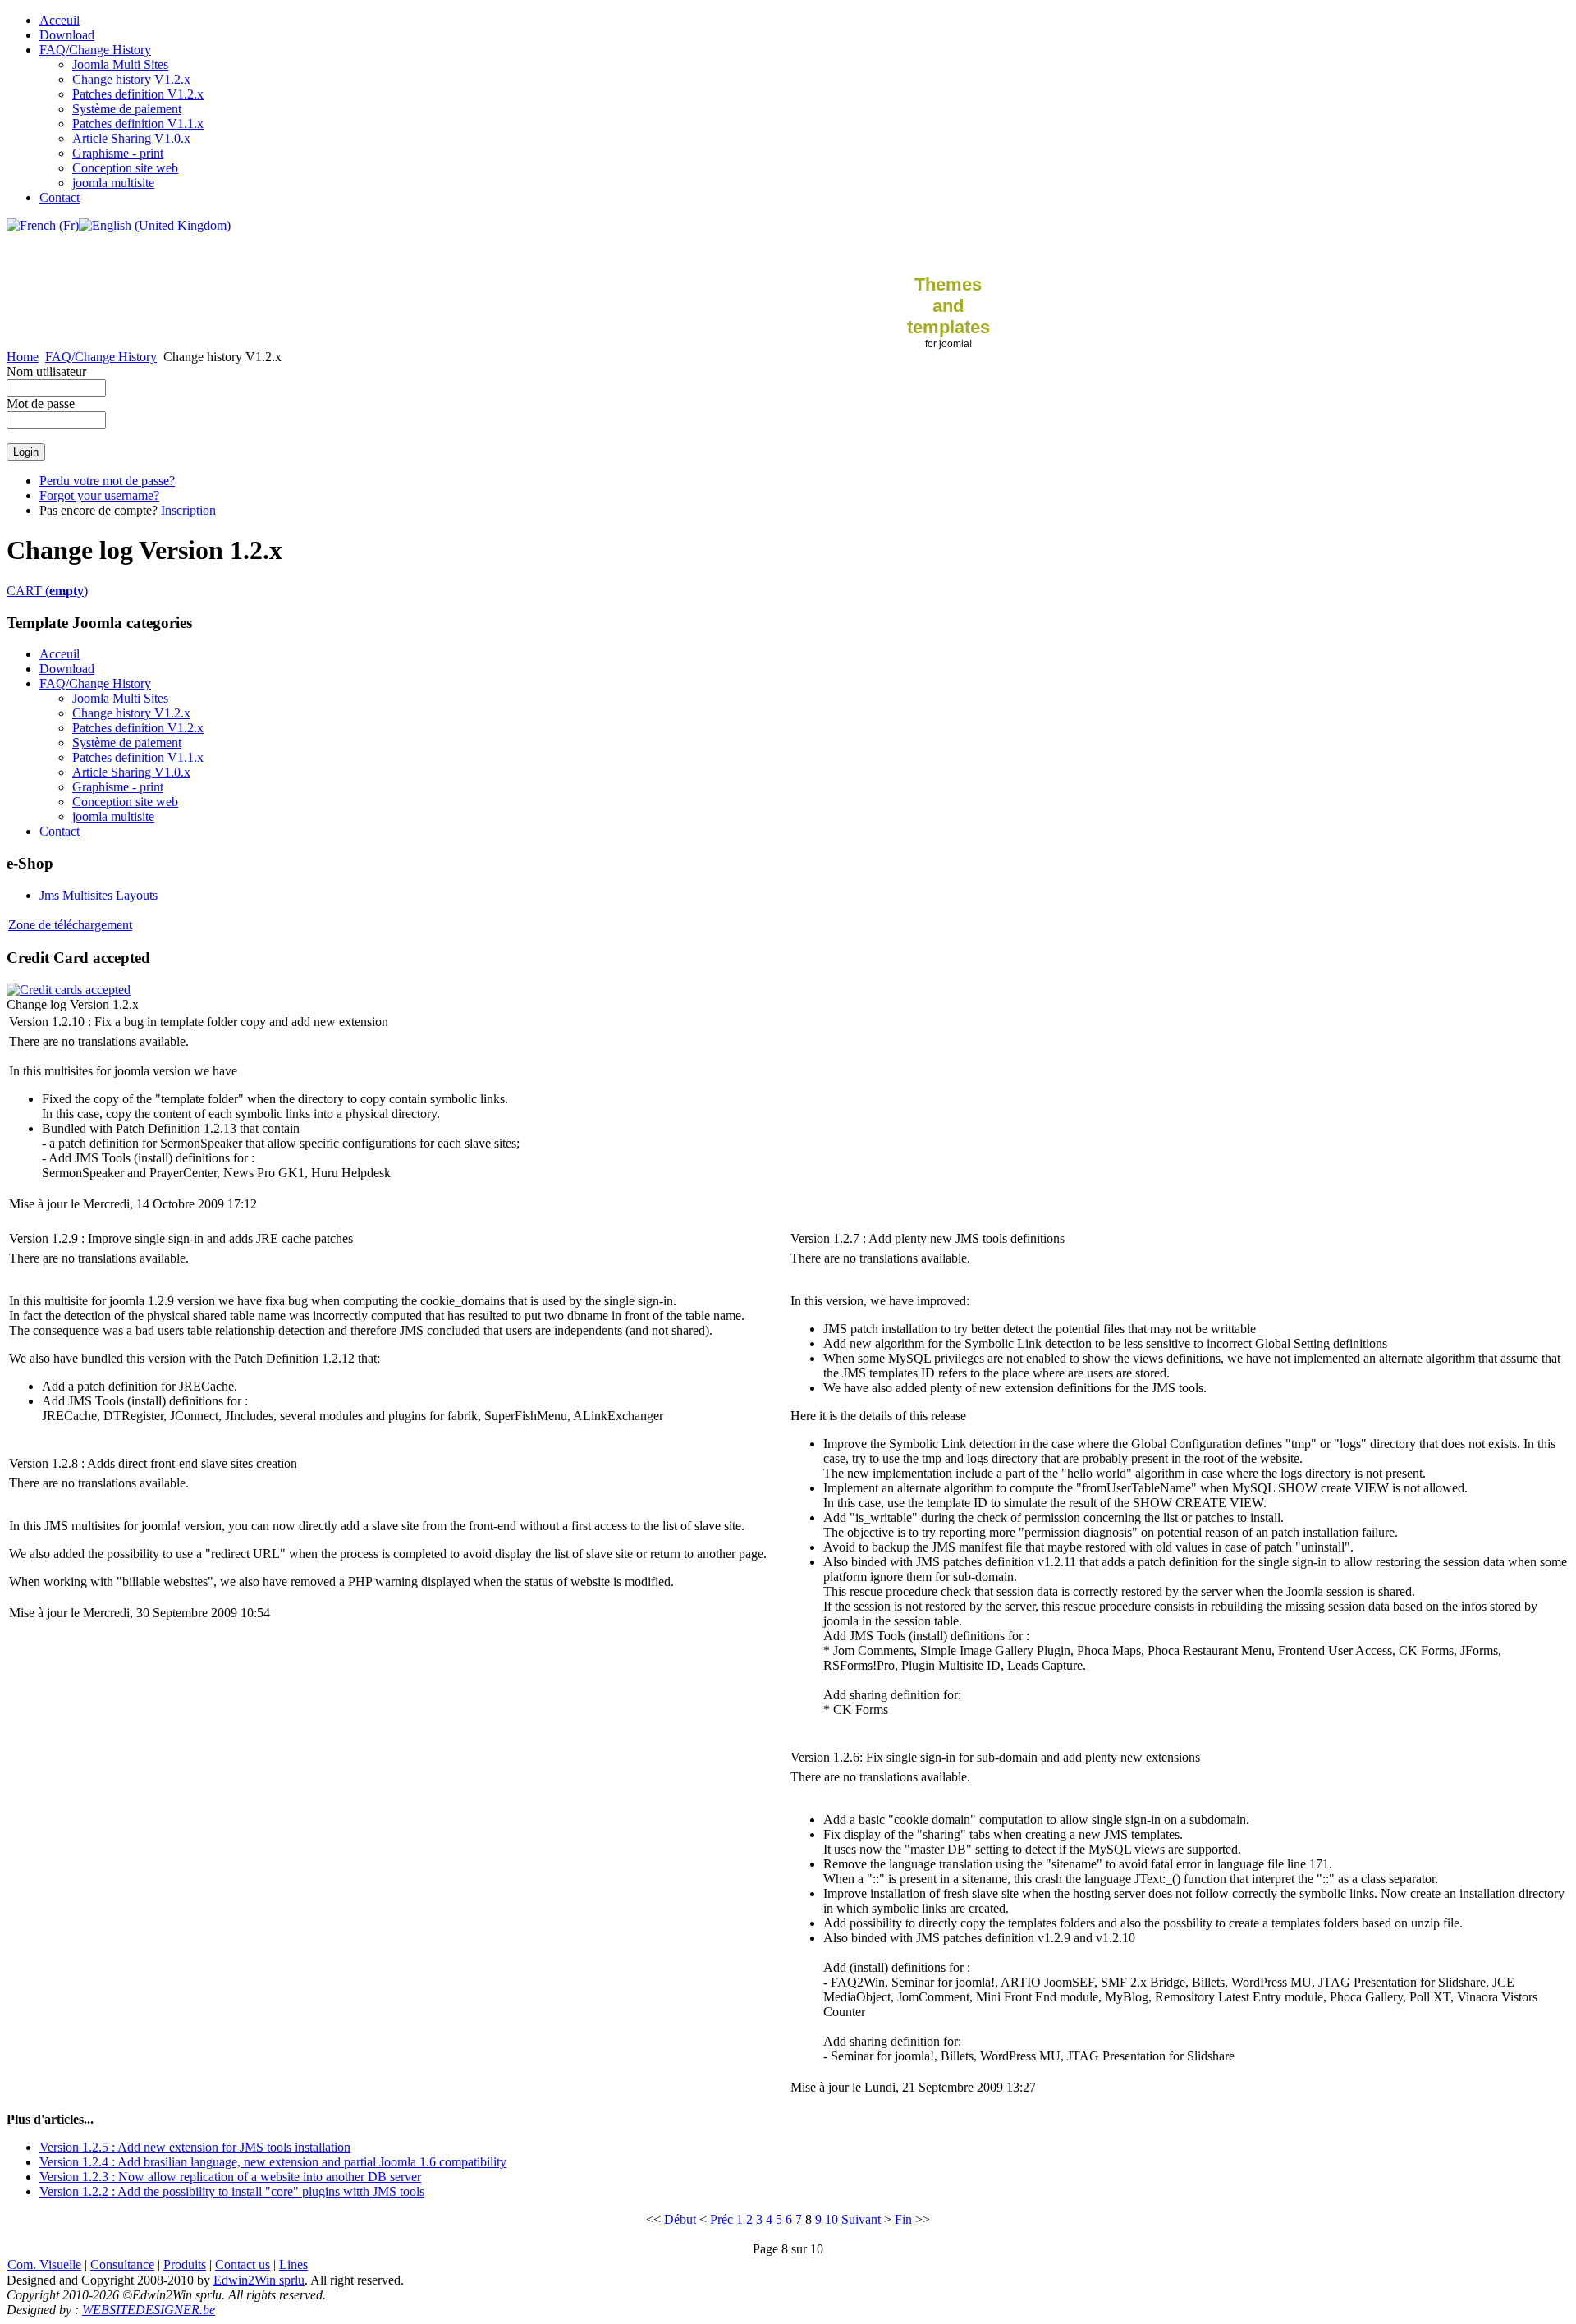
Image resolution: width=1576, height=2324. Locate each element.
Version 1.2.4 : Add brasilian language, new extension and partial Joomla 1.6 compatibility (273, 2162)
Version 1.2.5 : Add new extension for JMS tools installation (195, 2147)
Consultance (122, 2264)
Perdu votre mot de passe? (107, 481)
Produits (185, 2264)
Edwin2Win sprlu (259, 2280)
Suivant (861, 2219)
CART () (47, 591)
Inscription (188, 510)
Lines (293, 2264)
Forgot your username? (99, 495)
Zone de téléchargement (70, 925)
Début (680, 2219)
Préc (722, 2219)
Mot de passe (41, 403)
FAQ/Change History (101, 357)
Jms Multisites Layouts (98, 895)
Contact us (243, 2264)
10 (832, 2219)
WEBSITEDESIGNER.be (149, 2310)
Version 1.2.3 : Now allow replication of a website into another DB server (230, 2177)
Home (23, 357)
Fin (903, 2219)
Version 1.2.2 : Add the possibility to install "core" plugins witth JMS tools (232, 2191)
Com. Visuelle (44, 2264)
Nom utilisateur (46, 371)
